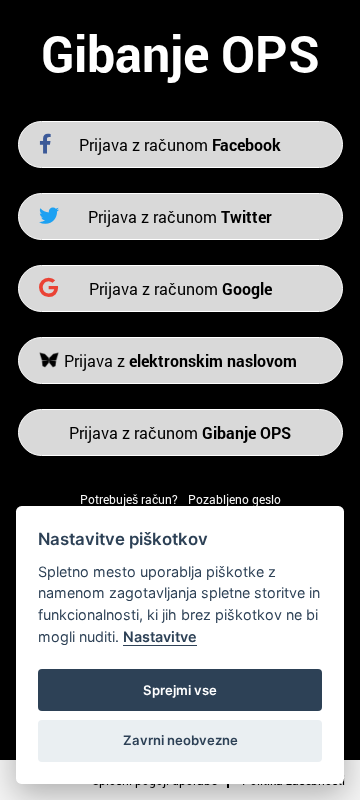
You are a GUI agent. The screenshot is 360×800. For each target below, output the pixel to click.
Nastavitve (160, 636)
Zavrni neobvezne (180, 740)
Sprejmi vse (180, 690)
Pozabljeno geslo (234, 499)
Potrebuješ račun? (129, 499)
